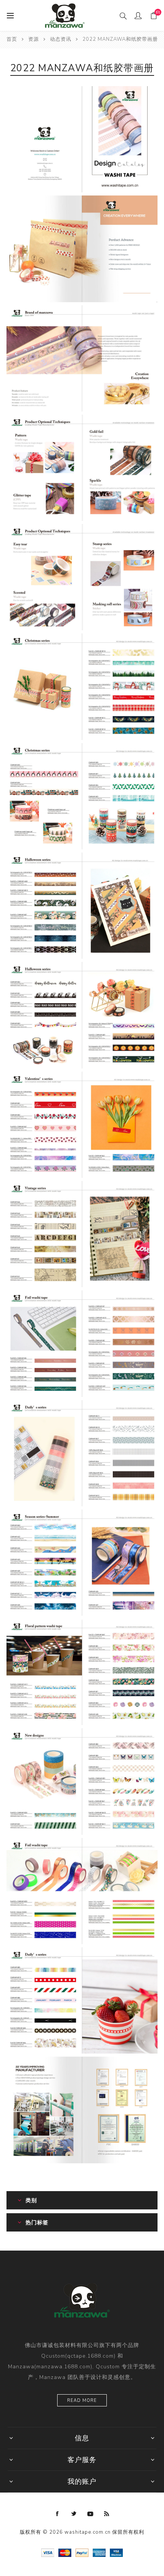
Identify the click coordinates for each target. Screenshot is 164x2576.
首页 (12, 39)
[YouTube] (90, 2514)
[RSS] (107, 2514)
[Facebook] (58, 2514)
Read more (82, 2401)
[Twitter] (74, 2514)
